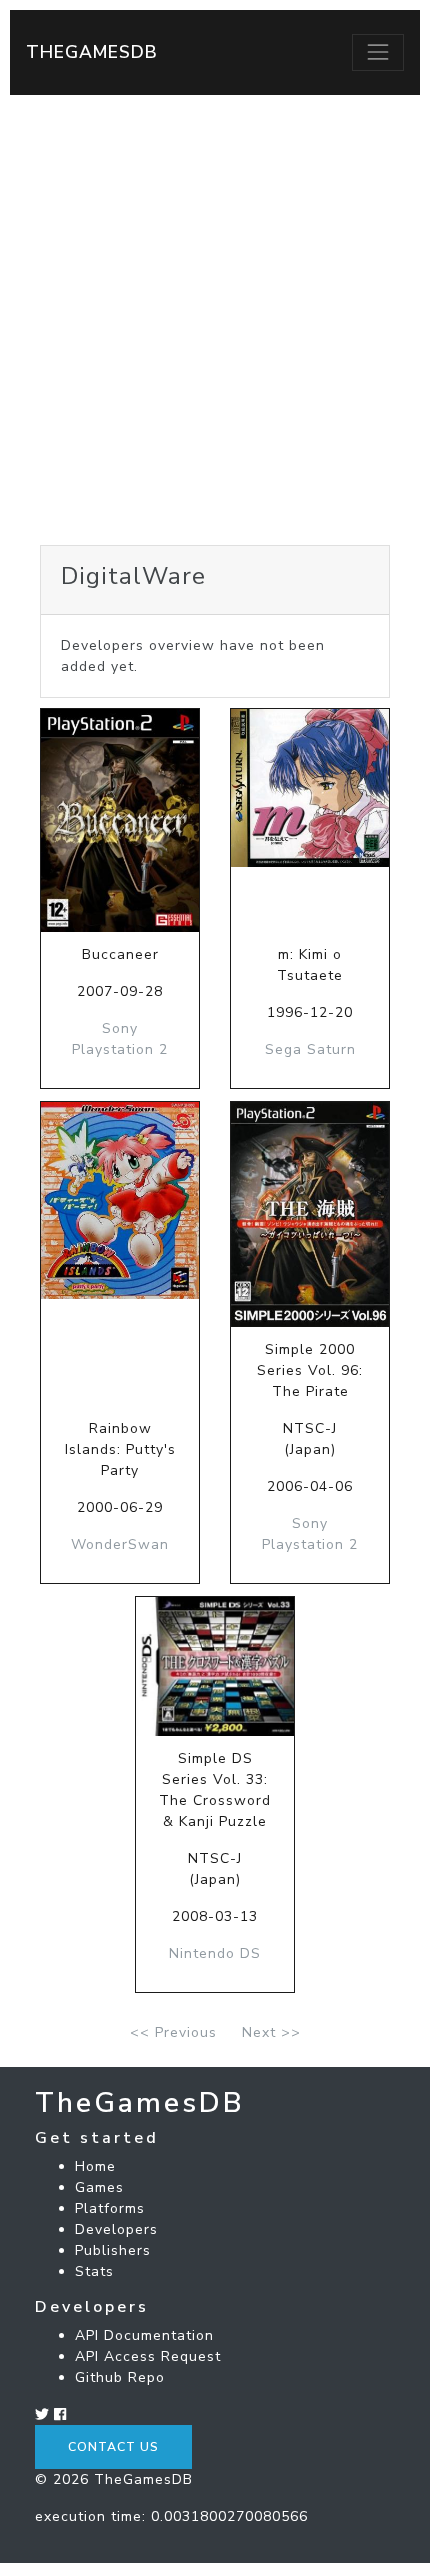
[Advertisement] (215, 320)
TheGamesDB (92, 52)
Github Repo (120, 2377)
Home (95, 2166)
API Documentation (144, 2335)
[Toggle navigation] (378, 52)
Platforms (110, 2208)
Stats (94, 2271)
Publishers (113, 2250)
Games (99, 2187)
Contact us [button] (113, 2447)
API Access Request (148, 2356)
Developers (116, 2229)
